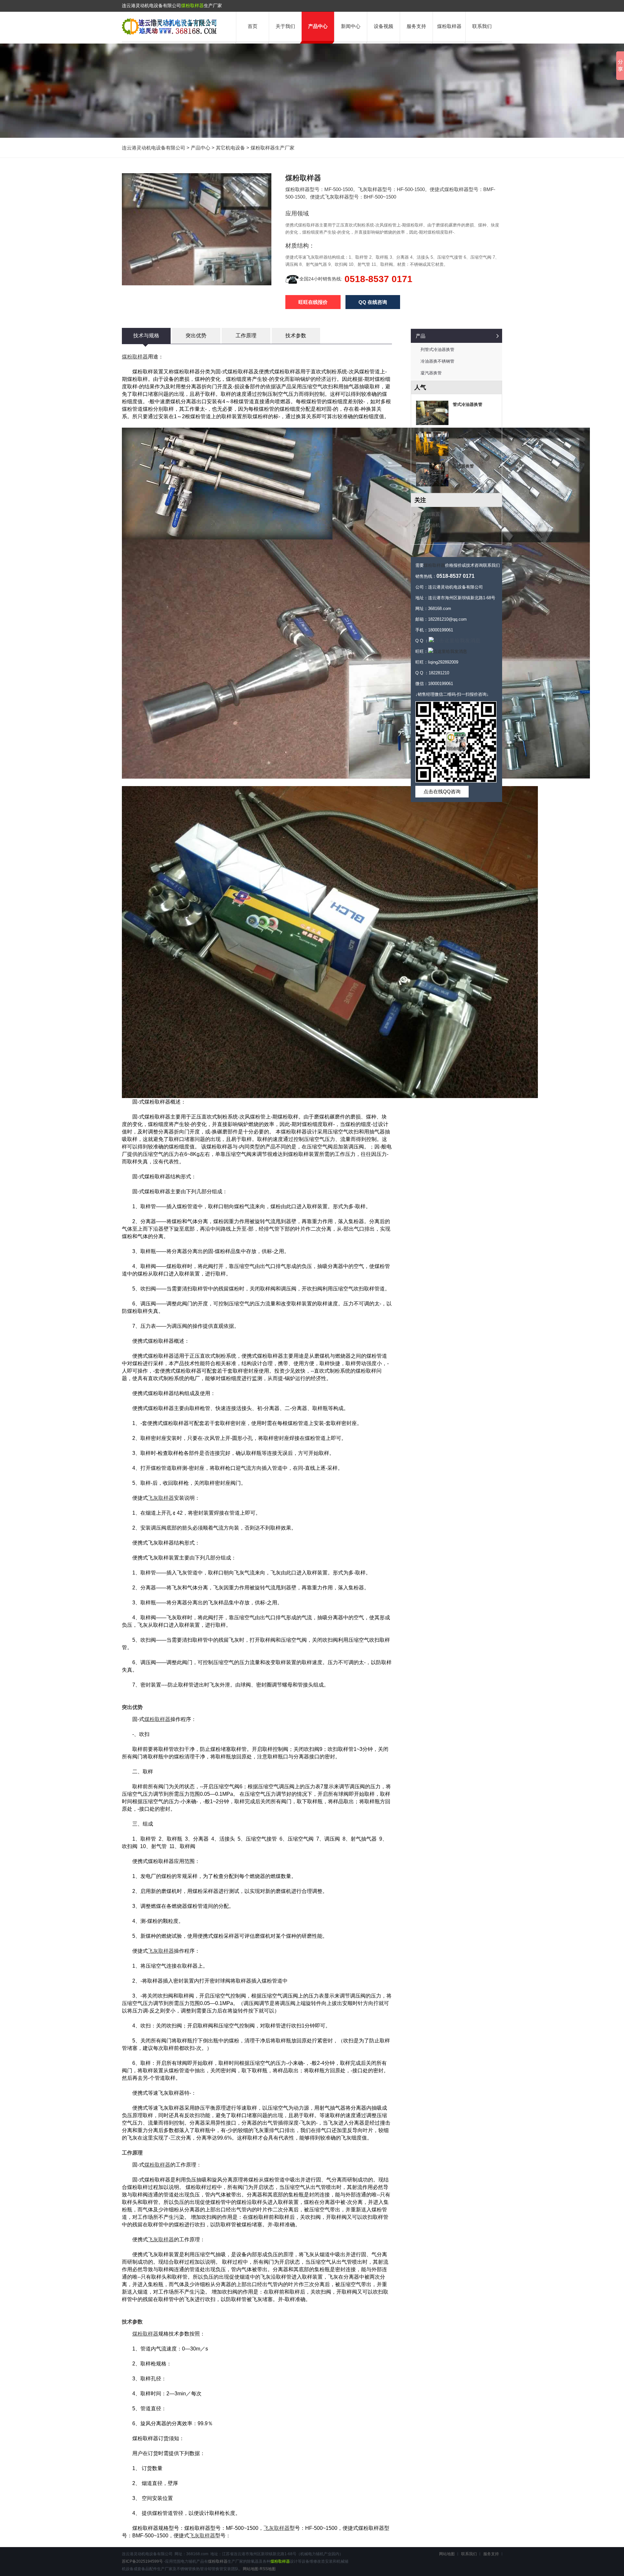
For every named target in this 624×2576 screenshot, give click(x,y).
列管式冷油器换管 (437, 350)
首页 (253, 26)
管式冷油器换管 (468, 404)
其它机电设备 (230, 148)
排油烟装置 (463, 435)
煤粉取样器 (192, 6)
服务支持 (416, 26)
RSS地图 (268, 2569)
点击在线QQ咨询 (442, 791)
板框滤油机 (429, 525)
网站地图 (251, 2569)
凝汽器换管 (431, 373)
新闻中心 (351, 26)
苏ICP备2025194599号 (142, 2561)
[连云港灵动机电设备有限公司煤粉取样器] (169, 33)
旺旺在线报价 (313, 302)
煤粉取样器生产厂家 (273, 148)
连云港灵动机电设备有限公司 (154, 148)
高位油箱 (426, 536)
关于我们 (285, 26)
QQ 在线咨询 (373, 302)
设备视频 (383, 26)
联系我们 (482, 26)
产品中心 (318, 26)
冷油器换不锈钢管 (437, 361)
